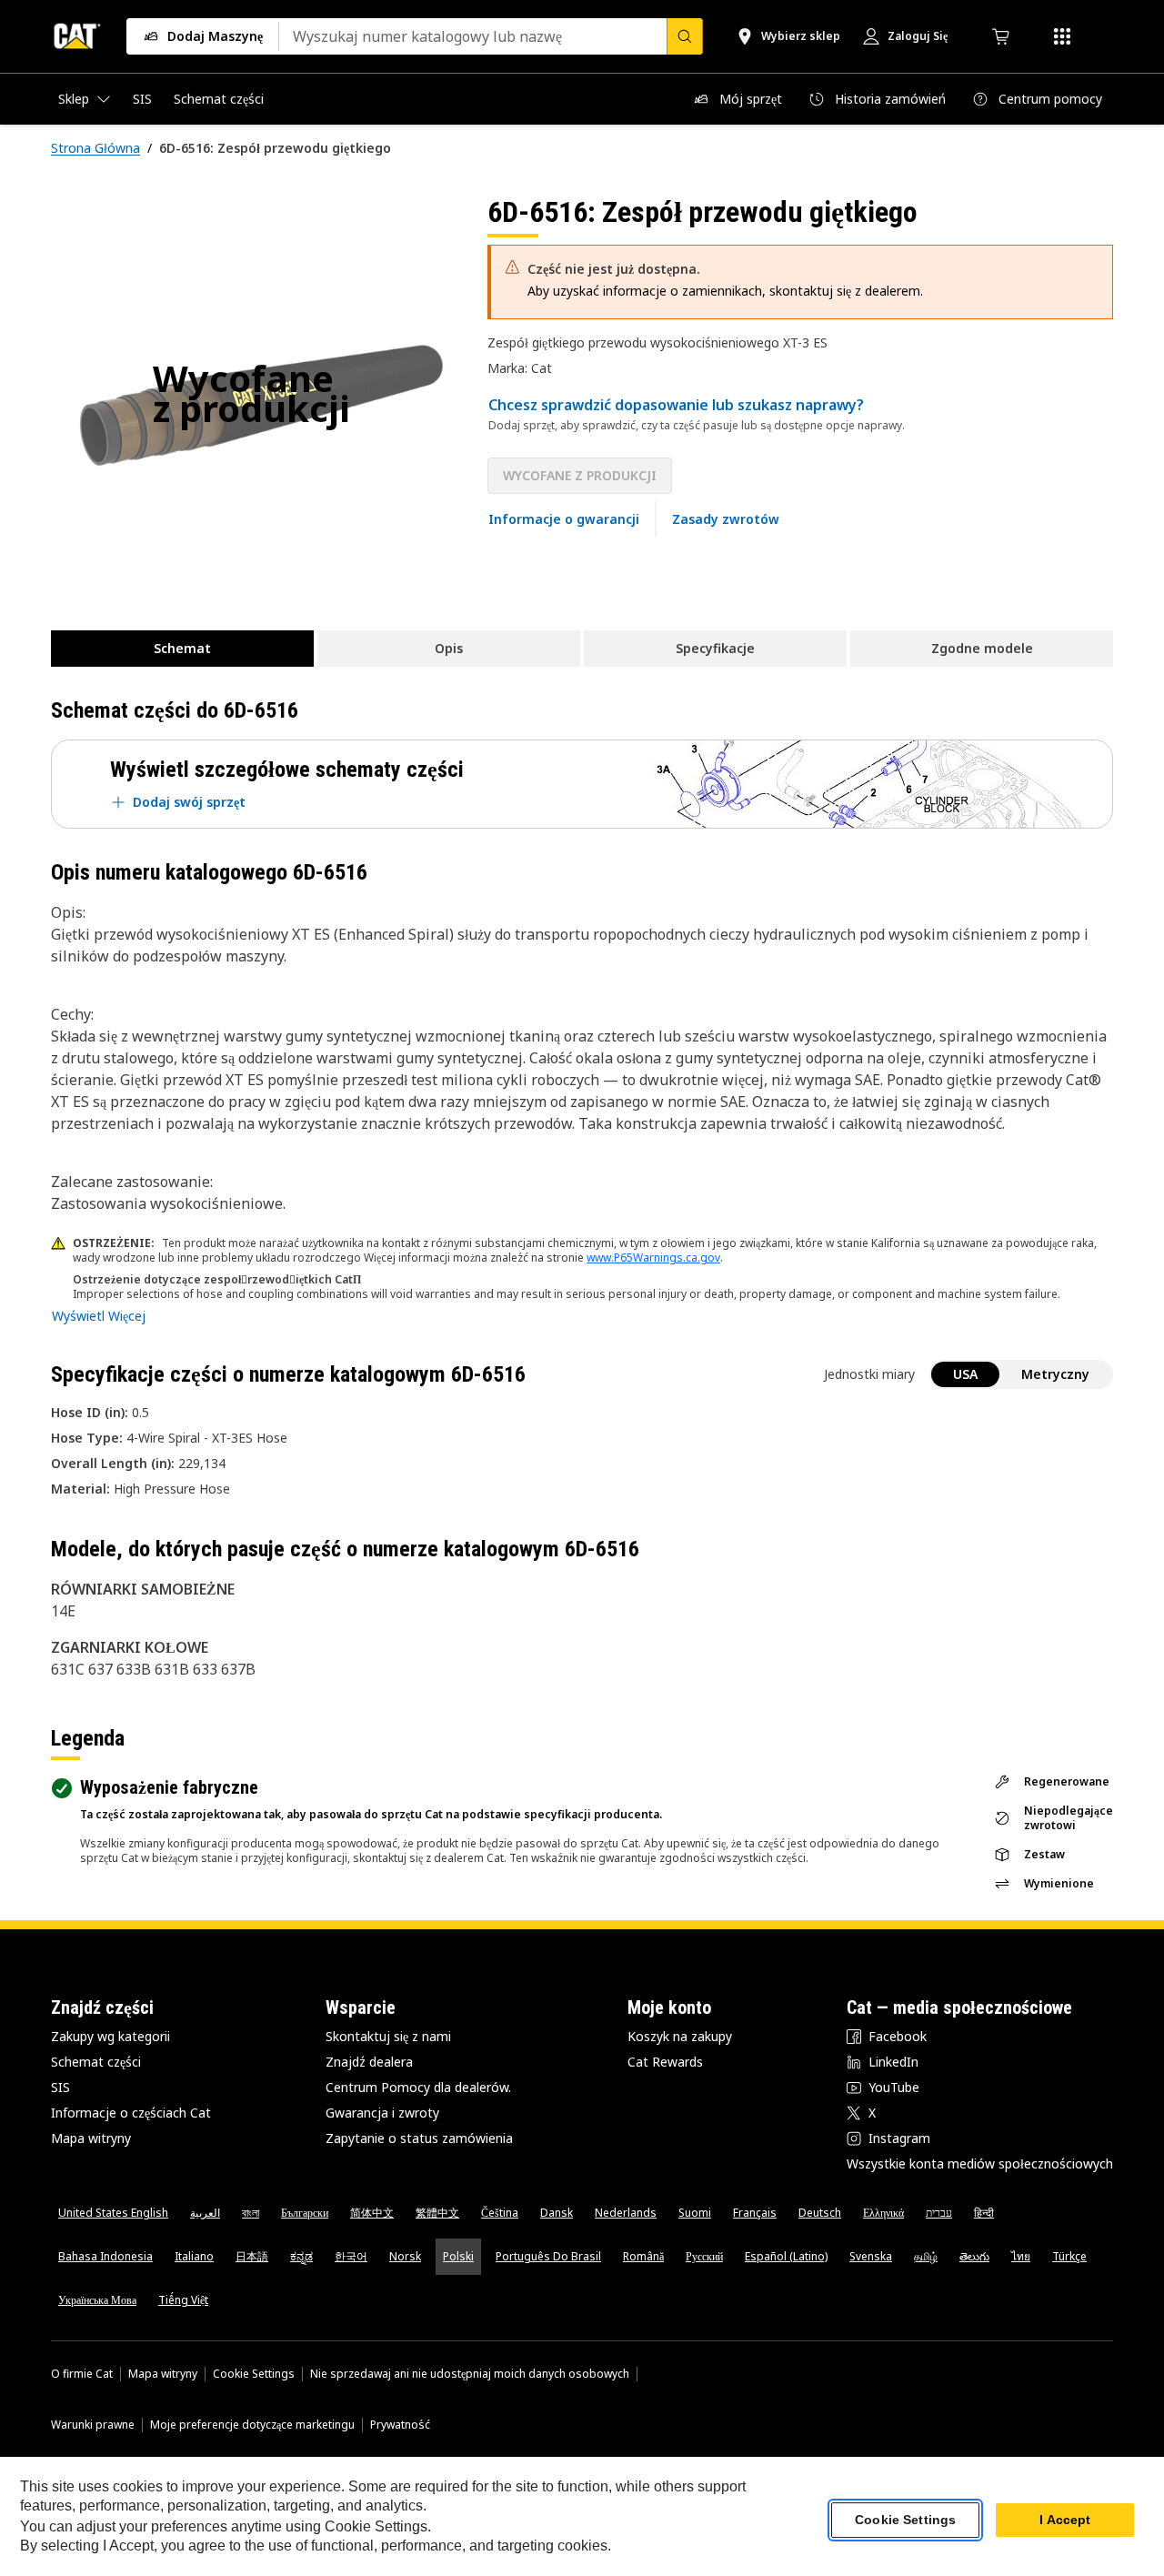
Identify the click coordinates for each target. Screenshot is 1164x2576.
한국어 (351, 2256)
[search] (685, 36)
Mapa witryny (91, 2138)
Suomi (695, 2213)
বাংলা (251, 2213)
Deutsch (820, 2213)
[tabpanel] (255, 397)
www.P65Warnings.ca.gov (653, 1258)
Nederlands (626, 2213)
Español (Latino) (786, 2256)
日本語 (252, 2256)
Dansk (557, 2213)
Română (643, 2256)
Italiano (194, 2256)
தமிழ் (926, 2256)
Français (755, 2213)
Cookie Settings (254, 2374)
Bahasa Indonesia (105, 2256)
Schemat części (96, 2062)
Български (305, 2213)
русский (704, 2256)
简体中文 (372, 2213)
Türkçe (1069, 2256)
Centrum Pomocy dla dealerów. (418, 2087)
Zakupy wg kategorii (110, 2036)
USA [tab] (965, 1374)
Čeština (500, 2213)
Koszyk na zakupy (680, 2036)
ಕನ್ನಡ (301, 2256)
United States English (113, 2213)
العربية (205, 2213)
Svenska (871, 2256)
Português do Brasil (548, 2256)
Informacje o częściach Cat (131, 2113)
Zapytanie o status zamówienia (419, 2138)
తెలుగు (974, 2256)
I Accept (1065, 2521)
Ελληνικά (883, 2213)
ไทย (1021, 2256)
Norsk (405, 2256)
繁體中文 (437, 2213)
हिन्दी (984, 2213)
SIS (60, 2087)
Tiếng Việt (183, 2300)
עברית (939, 2213)
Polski (458, 2256)
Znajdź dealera (369, 2062)
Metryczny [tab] (1055, 1374)
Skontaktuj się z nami (388, 2036)
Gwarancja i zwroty (382, 2113)
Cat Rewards (665, 2062)
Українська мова (97, 2300)
